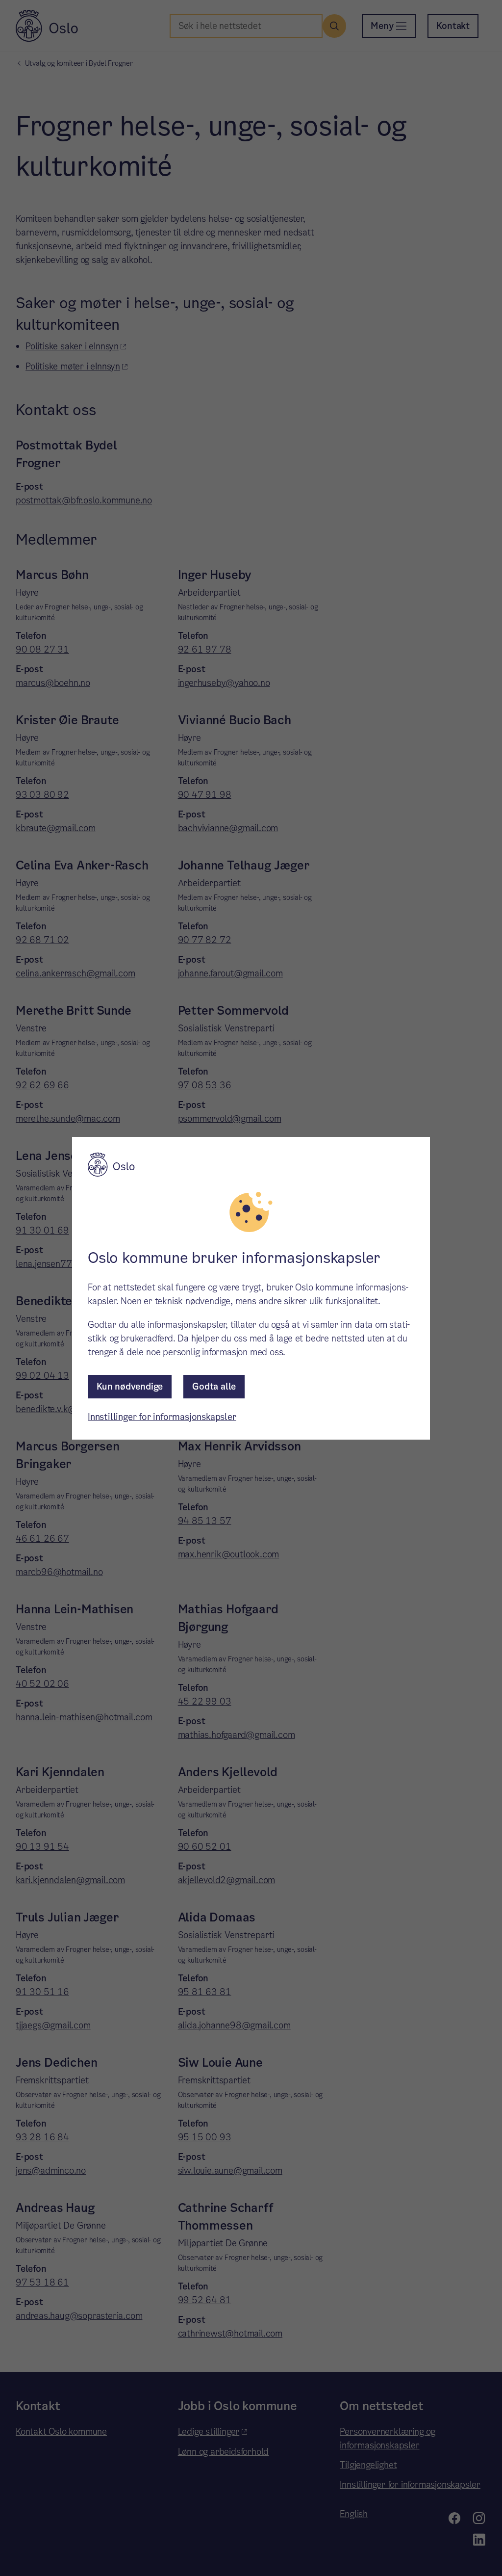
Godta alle (214, 1386)
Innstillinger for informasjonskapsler (162, 1417)
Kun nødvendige (130, 1386)
